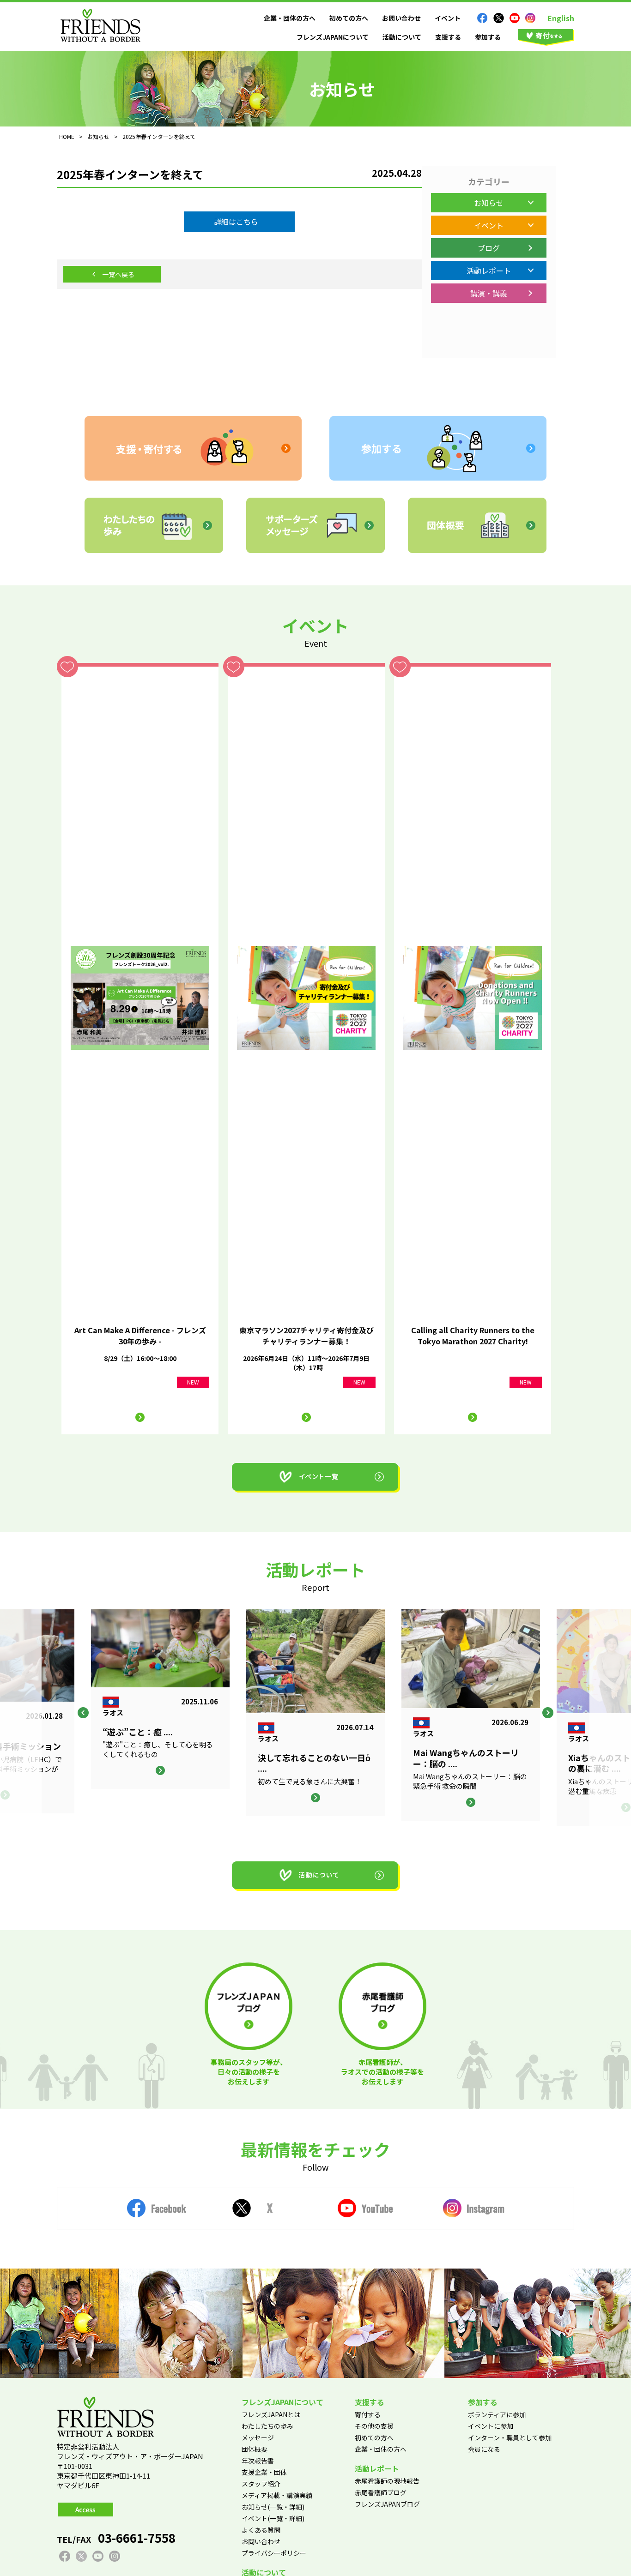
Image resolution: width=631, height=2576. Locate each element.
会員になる (484, 2449)
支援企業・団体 (264, 2472)
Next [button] (548, 1713)
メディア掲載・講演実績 (277, 2495)
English (561, 18)
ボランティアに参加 (497, 2414)
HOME (67, 136)
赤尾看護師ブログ (381, 2492)
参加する (488, 37)
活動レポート (489, 271)
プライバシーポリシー (274, 2553)
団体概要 (255, 2449)
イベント (448, 18)
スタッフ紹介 (261, 2484)
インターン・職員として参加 (510, 2438)
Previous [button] (83, 1713)
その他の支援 (374, 2426)
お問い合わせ (401, 18)
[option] (315, 1713)
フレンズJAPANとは (271, 2414)
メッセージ (258, 2438)
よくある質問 (261, 2530)
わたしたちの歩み (267, 2426)
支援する (448, 37)
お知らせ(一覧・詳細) (273, 2507)
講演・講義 (489, 293)
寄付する (368, 2414)
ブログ (489, 248)
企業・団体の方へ (290, 18)
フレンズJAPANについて (333, 37)
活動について (402, 37)
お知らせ (489, 203)
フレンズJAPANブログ (387, 2504)
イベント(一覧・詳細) (273, 2518)
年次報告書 (258, 2461)
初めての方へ (349, 18)
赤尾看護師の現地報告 (387, 2481)
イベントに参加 (491, 2426)
